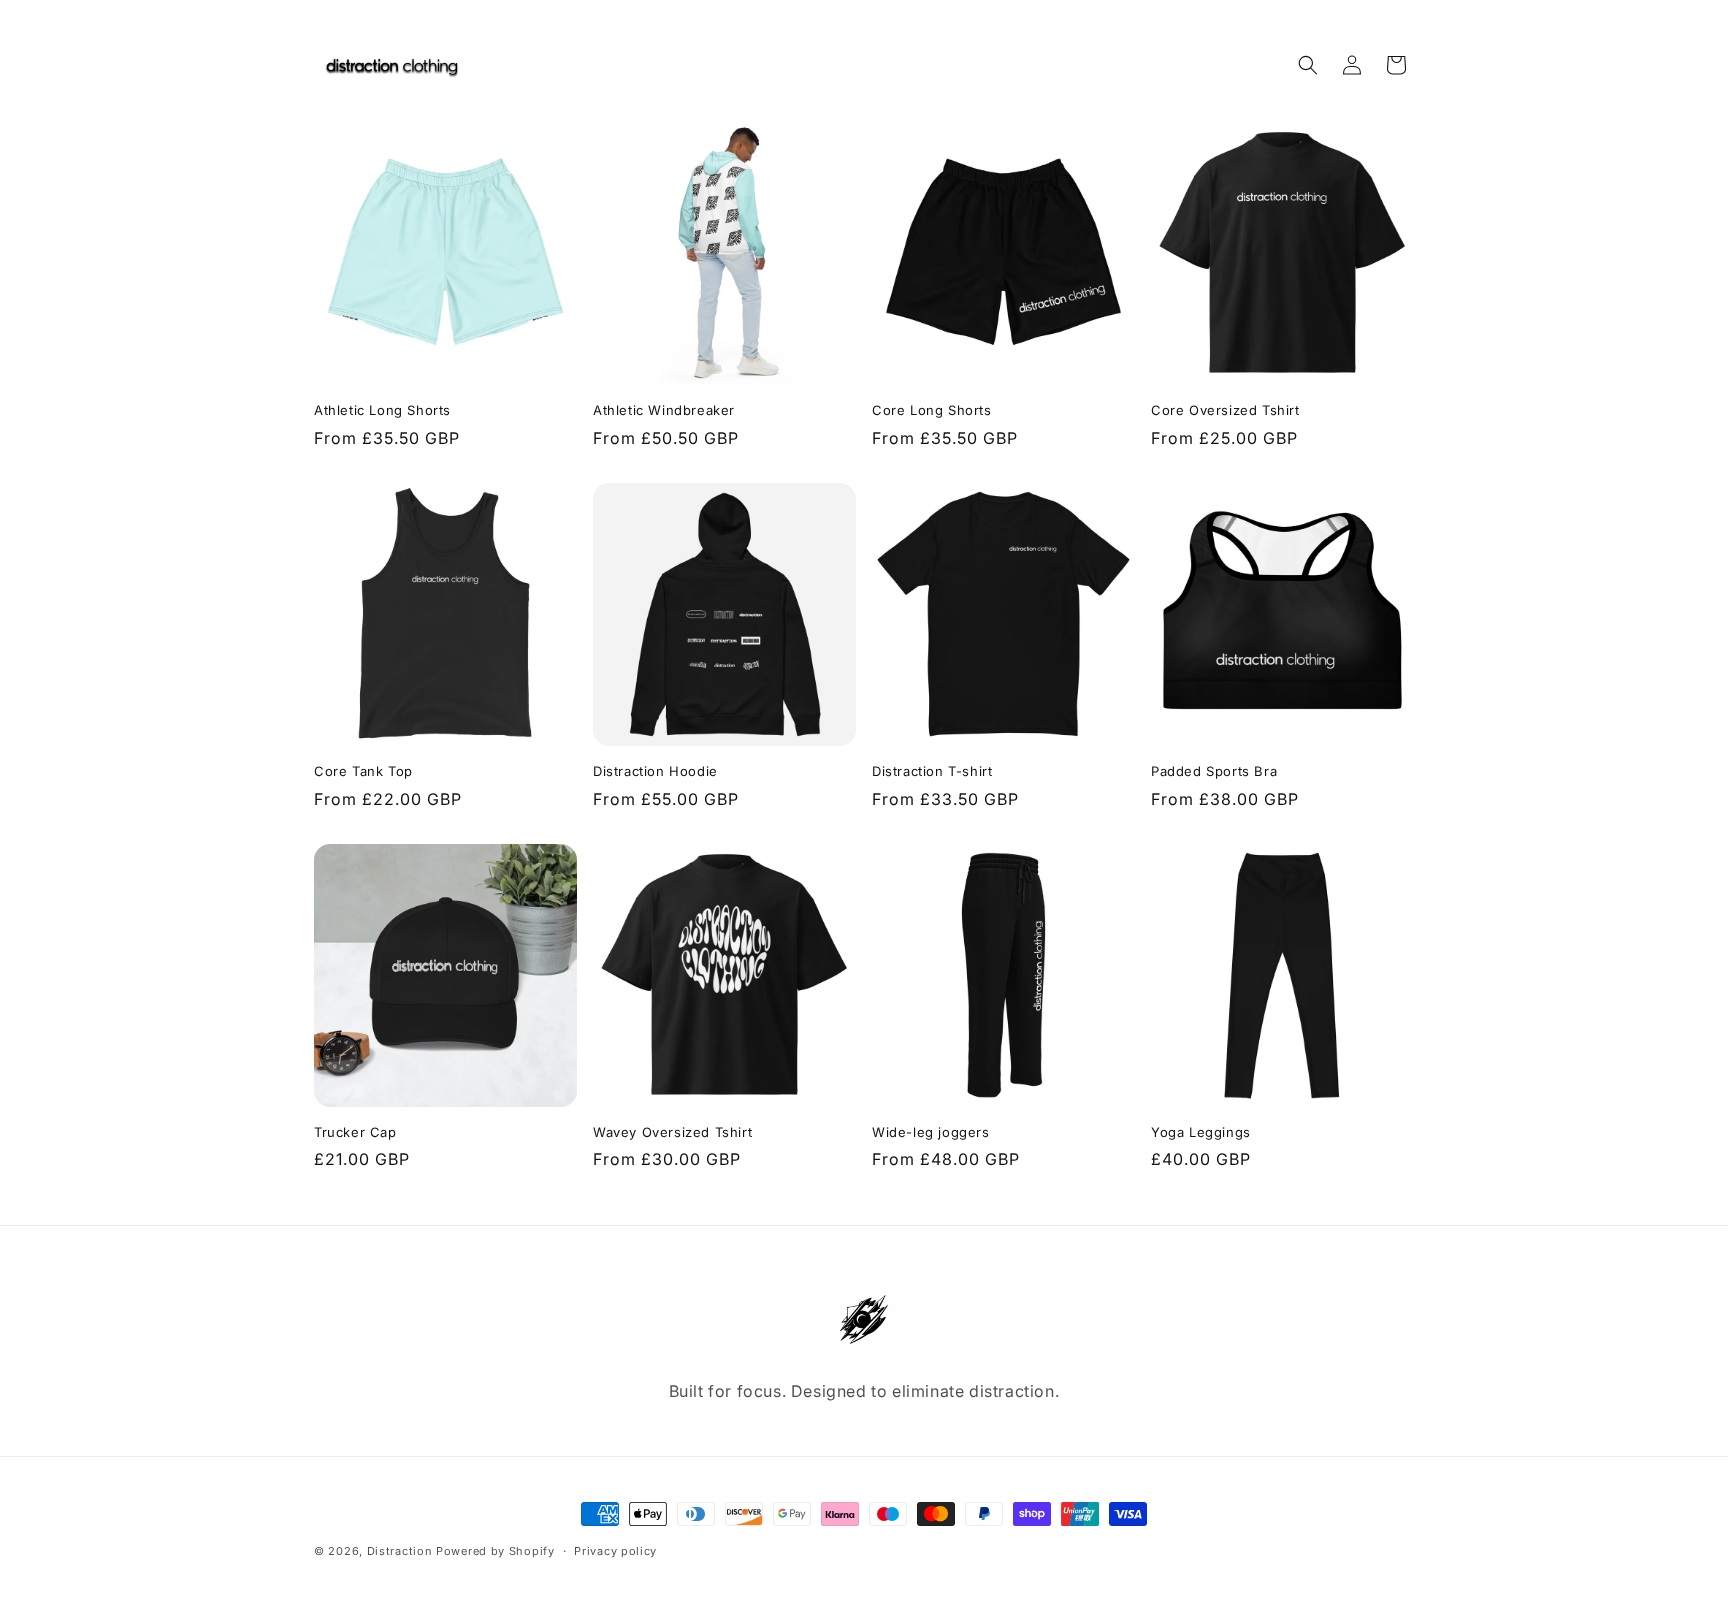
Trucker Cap (355, 1132)
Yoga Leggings (1201, 1132)
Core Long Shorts (932, 410)
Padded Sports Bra (1214, 771)
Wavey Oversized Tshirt (672, 1132)
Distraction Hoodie (655, 771)
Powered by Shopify (495, 1551)
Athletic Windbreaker (664, 410)
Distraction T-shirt (932, 771)
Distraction (400, 1551)
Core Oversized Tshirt (1225, 410)
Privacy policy (615, 1550)
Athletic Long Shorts (382, 410)
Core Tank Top (363, 771)
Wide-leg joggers (931, 1132)
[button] (1308, 65)
